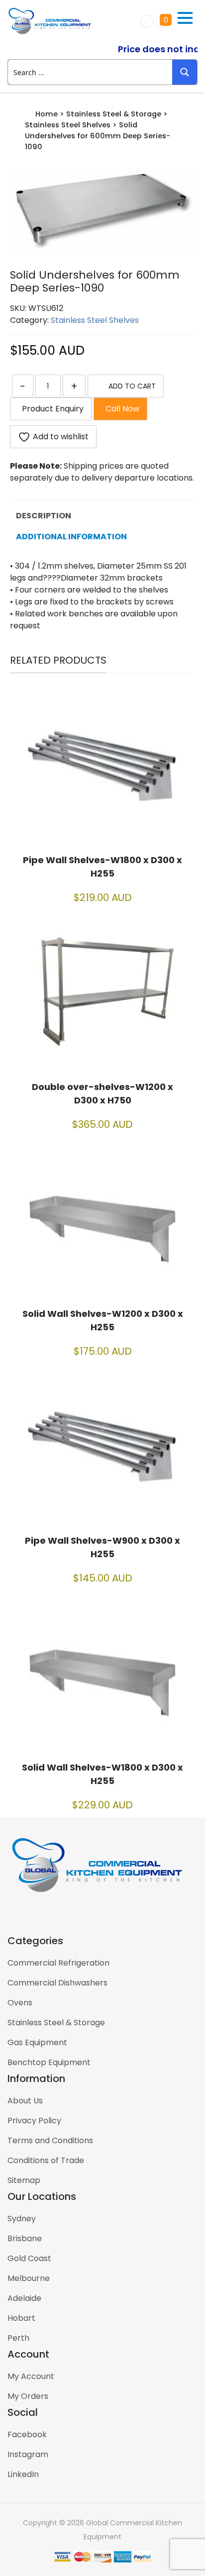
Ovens (20, 2003)
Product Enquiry (51, 409)
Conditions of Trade (46, 2160)
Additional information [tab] (71, 537)
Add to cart (132, 386)
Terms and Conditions (50, 2140)
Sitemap (24, 2180)
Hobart (21, 2318)
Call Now (120, 409)
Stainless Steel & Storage (114, 114)
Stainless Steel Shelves (68, 125)
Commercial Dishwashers (57, 1983)
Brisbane (25, 2238)
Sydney (22, 2219)
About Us (25, 2101)
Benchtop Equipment (49, 2062)
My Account (31, 2376)
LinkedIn (23, 2474)
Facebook (27, 2434)
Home (47, 114)
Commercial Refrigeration (58, 1963)
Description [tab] (44, 516)
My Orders (28, 2396)
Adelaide (24, 2298)
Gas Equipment (37, 2042)
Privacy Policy (34, 2121)
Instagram (28, 2454)
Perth (18, 2338)
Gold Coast (29, 2258)
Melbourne (29, 2278)
